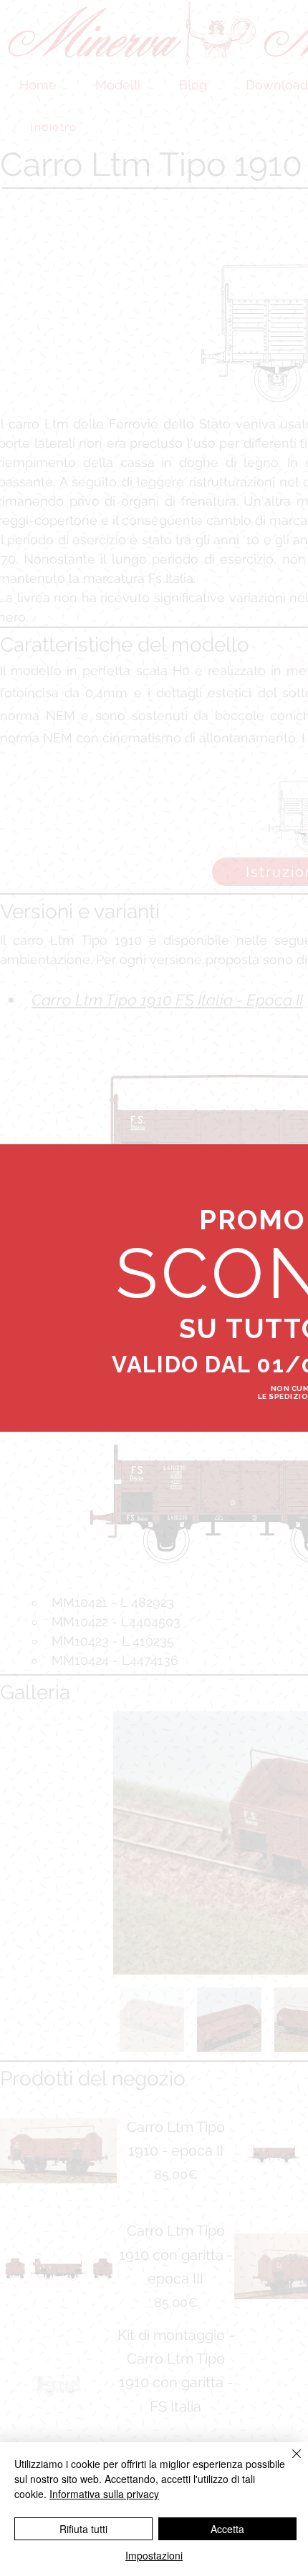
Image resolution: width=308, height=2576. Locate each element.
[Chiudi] (288, 2462)
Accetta (227, 2529)
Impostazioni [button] (154, 2555)
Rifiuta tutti (83, 2529)
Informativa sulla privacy (104, 2494)
